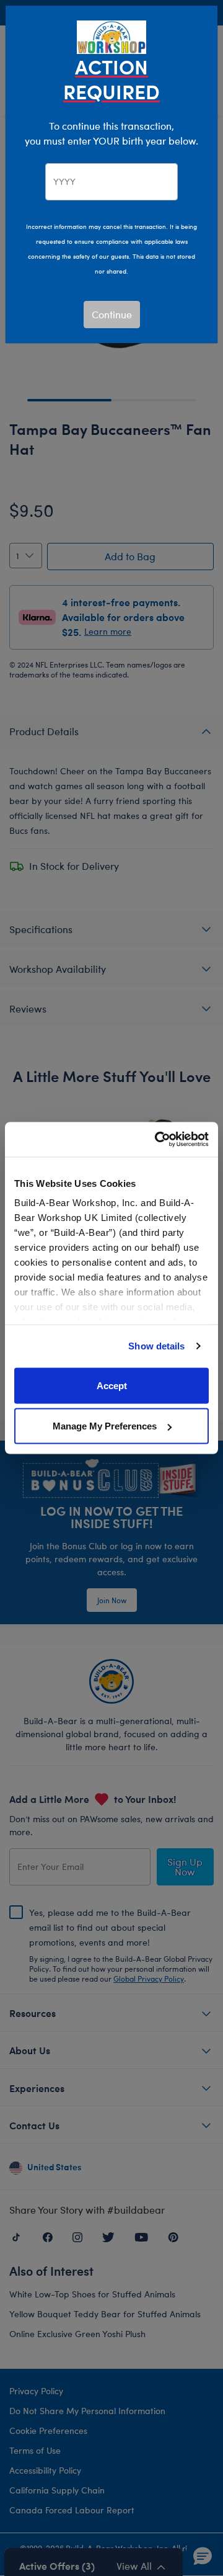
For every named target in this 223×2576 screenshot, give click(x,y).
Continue (112, 314)
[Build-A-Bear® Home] (111, 36)
